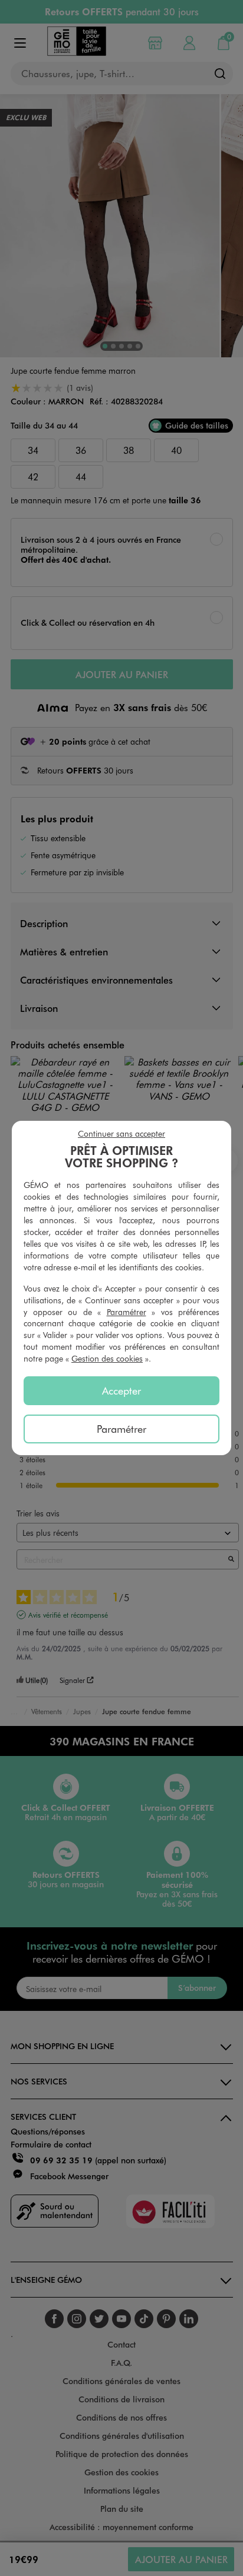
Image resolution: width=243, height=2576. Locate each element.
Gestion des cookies (107, 1358)
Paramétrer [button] (127, 1312)
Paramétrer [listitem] (121, 1429)
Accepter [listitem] (121, 1390)
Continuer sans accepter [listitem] (121, 1133)
